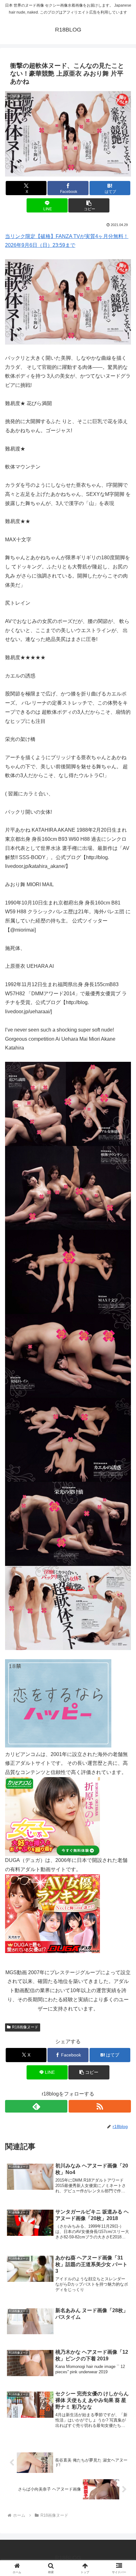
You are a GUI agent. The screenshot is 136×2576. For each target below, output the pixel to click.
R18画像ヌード (25, 2027)
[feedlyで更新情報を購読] (36, 2106)
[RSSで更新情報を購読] (100, 2106)
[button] (89, 205)
